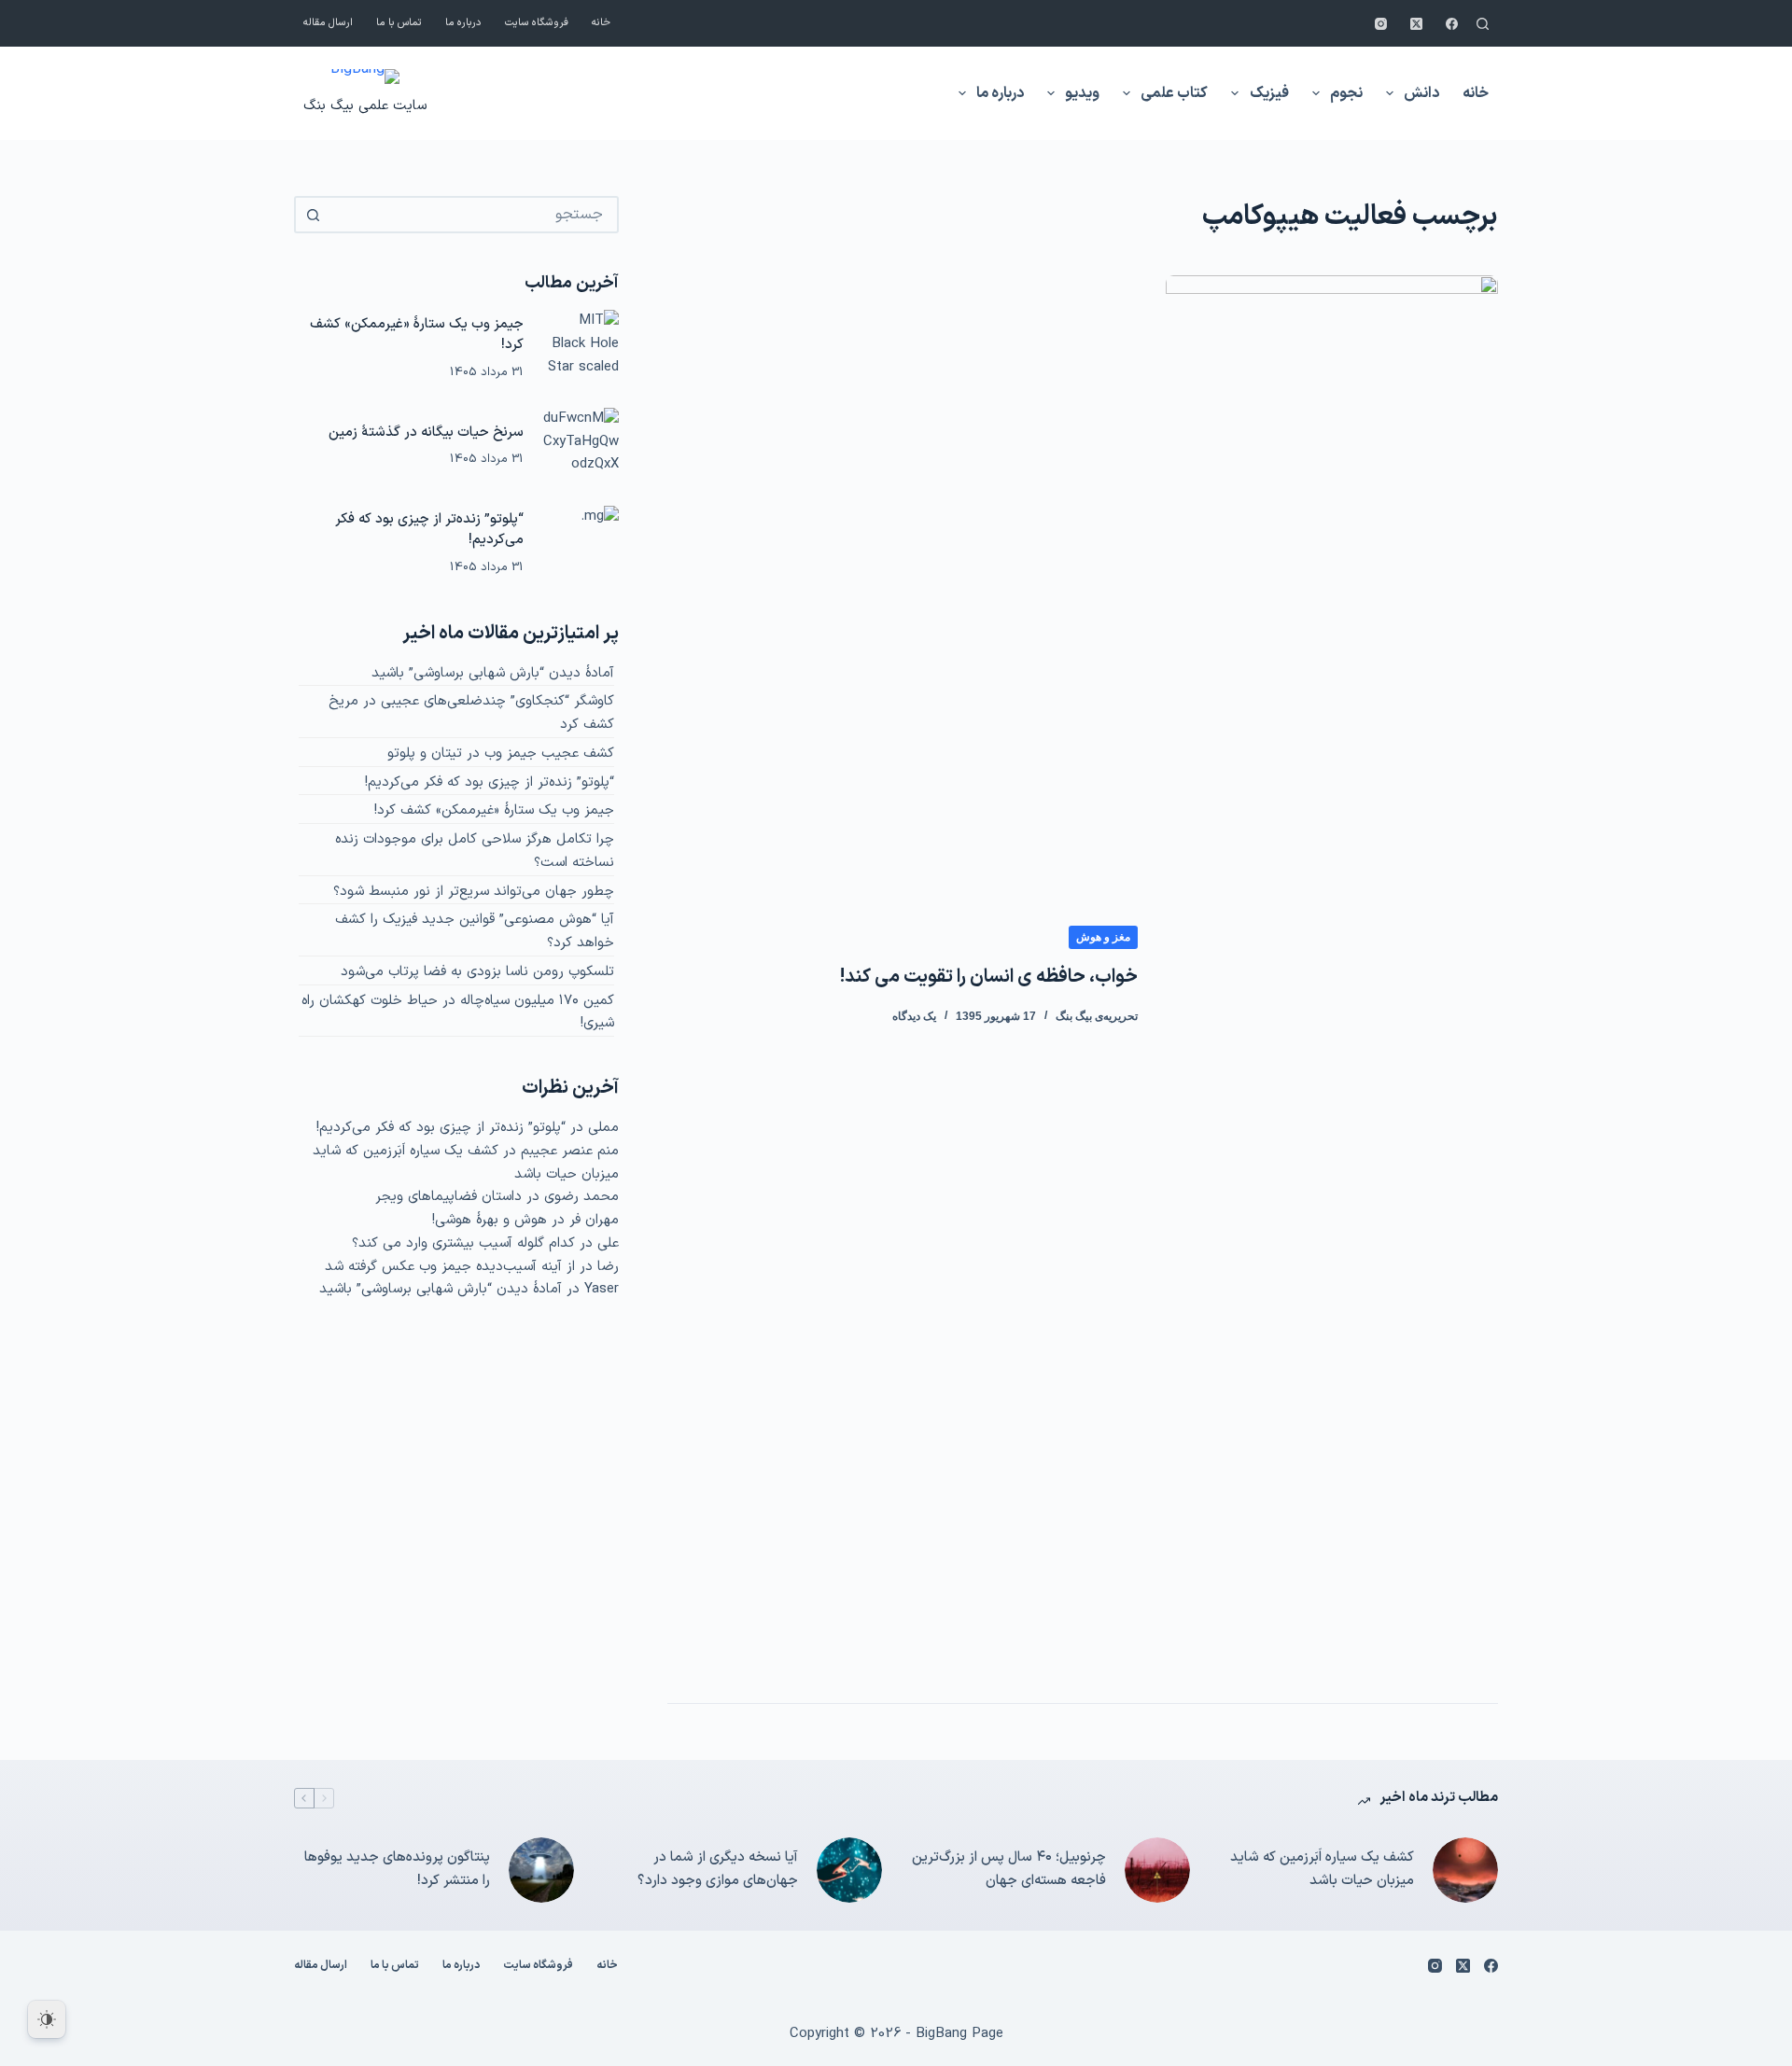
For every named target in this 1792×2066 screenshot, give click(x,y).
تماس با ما (399, 23)
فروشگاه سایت (537, 23)
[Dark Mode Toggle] (47, 2019)
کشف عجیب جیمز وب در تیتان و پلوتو (501, 754)
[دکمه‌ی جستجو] (313, 215)
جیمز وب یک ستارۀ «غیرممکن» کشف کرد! (417, 335)
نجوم (1346, 93)
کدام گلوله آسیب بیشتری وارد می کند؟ (463, 1243)
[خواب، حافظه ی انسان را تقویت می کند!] (1332, 975)
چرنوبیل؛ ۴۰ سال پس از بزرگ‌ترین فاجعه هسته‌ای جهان (1009, 1869)
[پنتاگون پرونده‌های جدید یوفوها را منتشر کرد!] (541, 1870)
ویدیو (1082, 93)
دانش (1421, 93)
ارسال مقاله (328, 23)
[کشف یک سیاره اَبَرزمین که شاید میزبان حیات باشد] (1465, 1870)
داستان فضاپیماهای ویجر (448, 1197)
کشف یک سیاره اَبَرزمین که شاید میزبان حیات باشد (1322, 1869)
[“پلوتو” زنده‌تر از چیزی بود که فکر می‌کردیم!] (581, 544)
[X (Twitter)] (1416, 24)
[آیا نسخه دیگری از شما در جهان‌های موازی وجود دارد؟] (849, 1870)
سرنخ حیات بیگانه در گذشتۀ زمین (426, 433)
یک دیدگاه (914, 1016)
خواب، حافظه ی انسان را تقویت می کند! (989, 977)
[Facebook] (1452, 24)
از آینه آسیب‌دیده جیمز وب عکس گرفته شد (450, 1267)
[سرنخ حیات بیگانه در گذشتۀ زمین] (581, 446)
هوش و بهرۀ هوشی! (490, 1220)
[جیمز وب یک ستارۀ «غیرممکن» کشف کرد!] (581, 348)
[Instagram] (1381, 24)
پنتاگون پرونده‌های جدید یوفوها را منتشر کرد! (397, 1869)
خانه (601, 23)
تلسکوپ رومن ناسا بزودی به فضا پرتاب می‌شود (477, 972)
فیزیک (1269, 93)
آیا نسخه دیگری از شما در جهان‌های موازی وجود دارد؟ (718, 1869)
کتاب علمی (1174, 93)
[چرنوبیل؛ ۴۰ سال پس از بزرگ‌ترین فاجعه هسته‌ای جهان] (1157, 1870)
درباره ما (463, 23)
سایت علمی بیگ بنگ (365, 106)
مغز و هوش (1103, 937)
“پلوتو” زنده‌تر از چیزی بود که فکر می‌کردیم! (429, 530)
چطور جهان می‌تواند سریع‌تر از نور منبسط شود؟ (474, 892)
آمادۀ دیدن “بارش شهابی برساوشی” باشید (493, 673)
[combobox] (473, 215)
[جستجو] (1483, 24)
